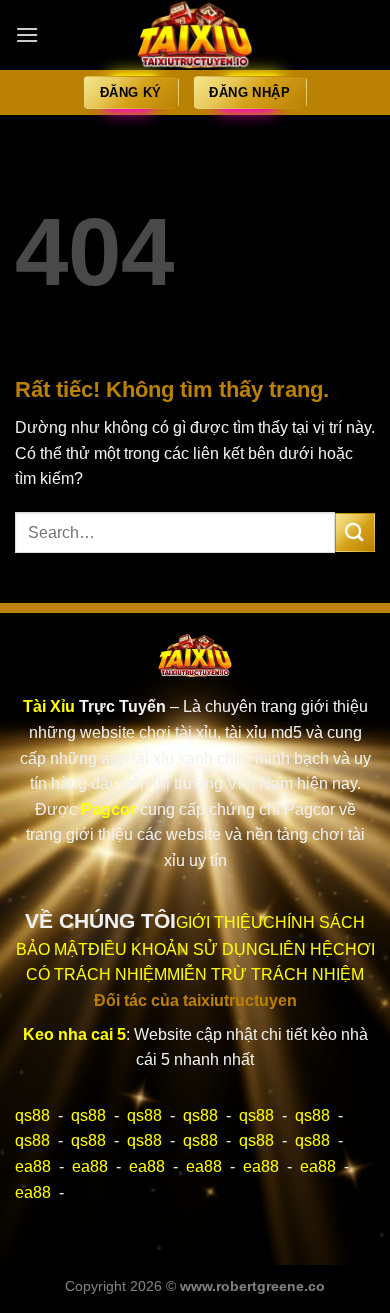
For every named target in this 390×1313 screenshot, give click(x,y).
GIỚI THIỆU (219, 922)
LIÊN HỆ (301, 949)
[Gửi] (355, 532)
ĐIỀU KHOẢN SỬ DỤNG (179, 949)
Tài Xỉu (49, 706)
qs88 (32, 1115)
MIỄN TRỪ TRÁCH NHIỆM (265, 974)
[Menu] (27, 34)
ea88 (33, 1166)
